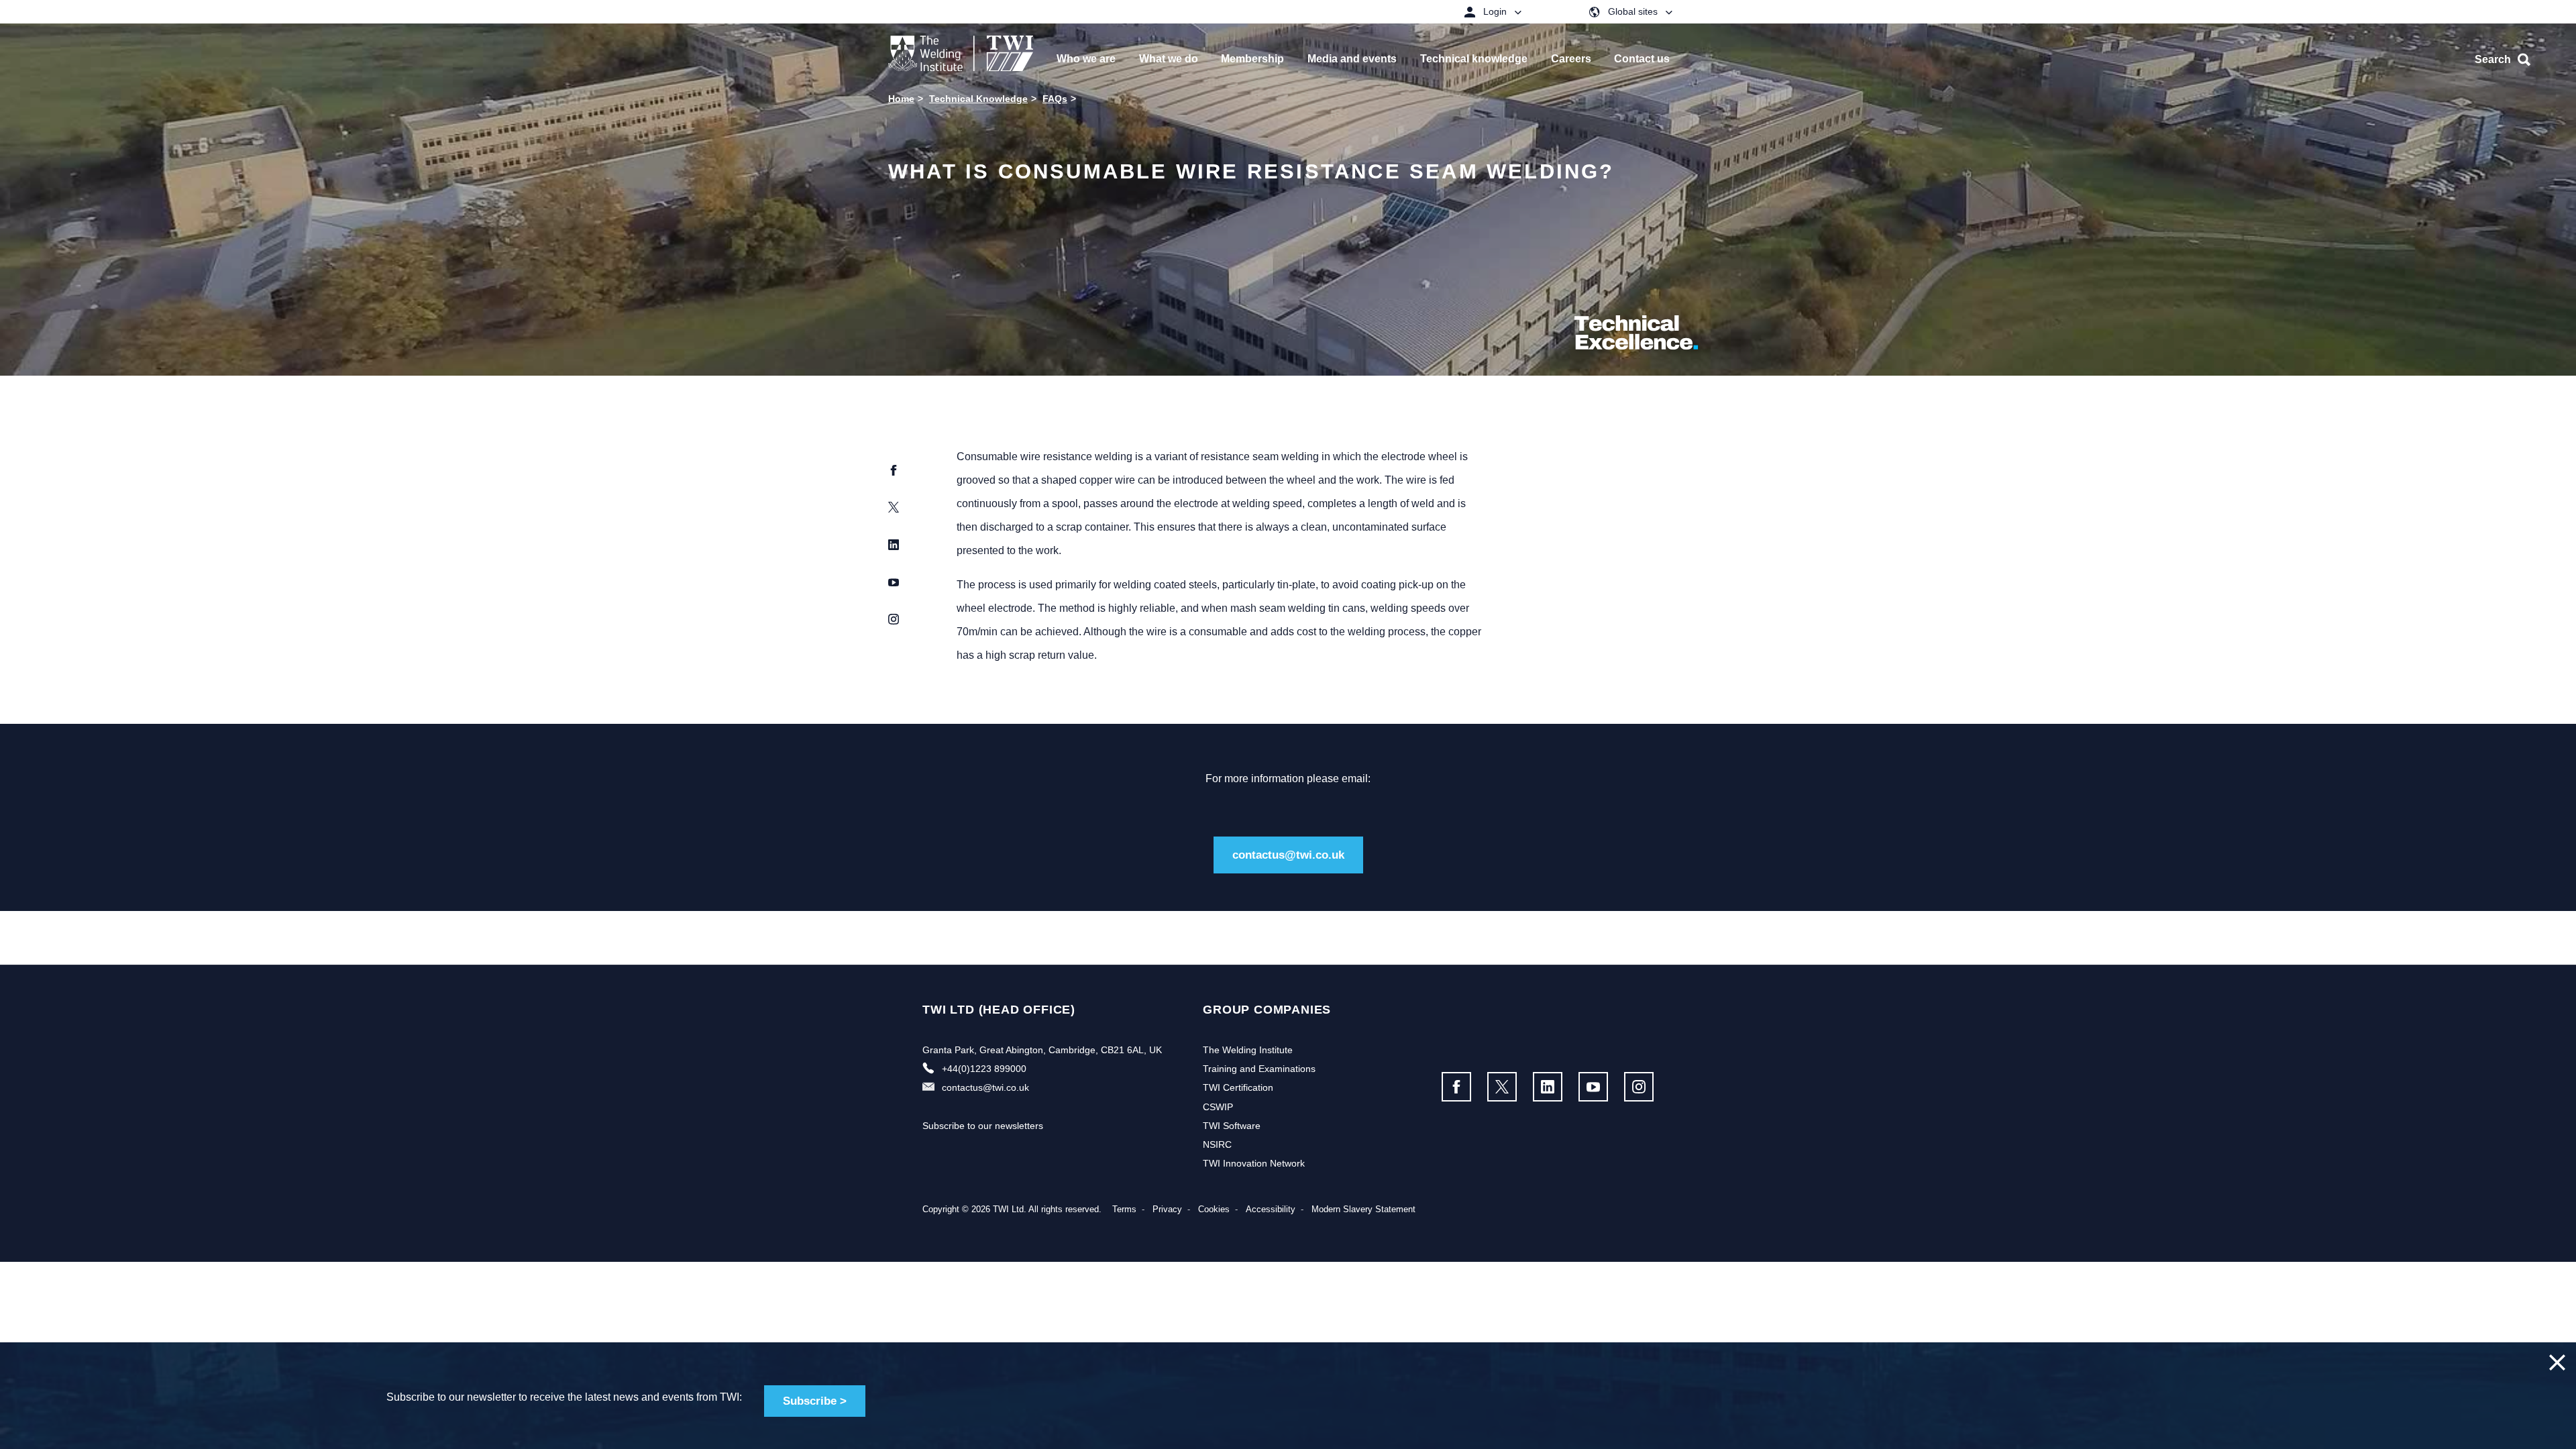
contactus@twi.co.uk (1288, 855)
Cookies (1214, 1209)
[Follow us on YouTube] (1593, 1087)
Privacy (1167, 1209)
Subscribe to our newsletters (983, 1126)
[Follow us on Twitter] (1502, 1087)
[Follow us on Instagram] (1639, 1087)
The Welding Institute (1248, 1050)
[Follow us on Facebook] (1456, 1087)
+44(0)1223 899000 (984, 1069)
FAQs (1055, 99)
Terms (1124, 1209)
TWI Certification (1238, 1087)
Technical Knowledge (978, 99)
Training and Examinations (1259, 1069)
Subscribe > (815, 1401)
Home (901, 99)
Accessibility (1271, 1209)
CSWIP (1218, 1107)
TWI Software (1232, 1126)
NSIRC (1217, 1144)
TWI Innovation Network (1254, 1163)
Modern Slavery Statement (1363, 1209)
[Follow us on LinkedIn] (1548, 1087)
